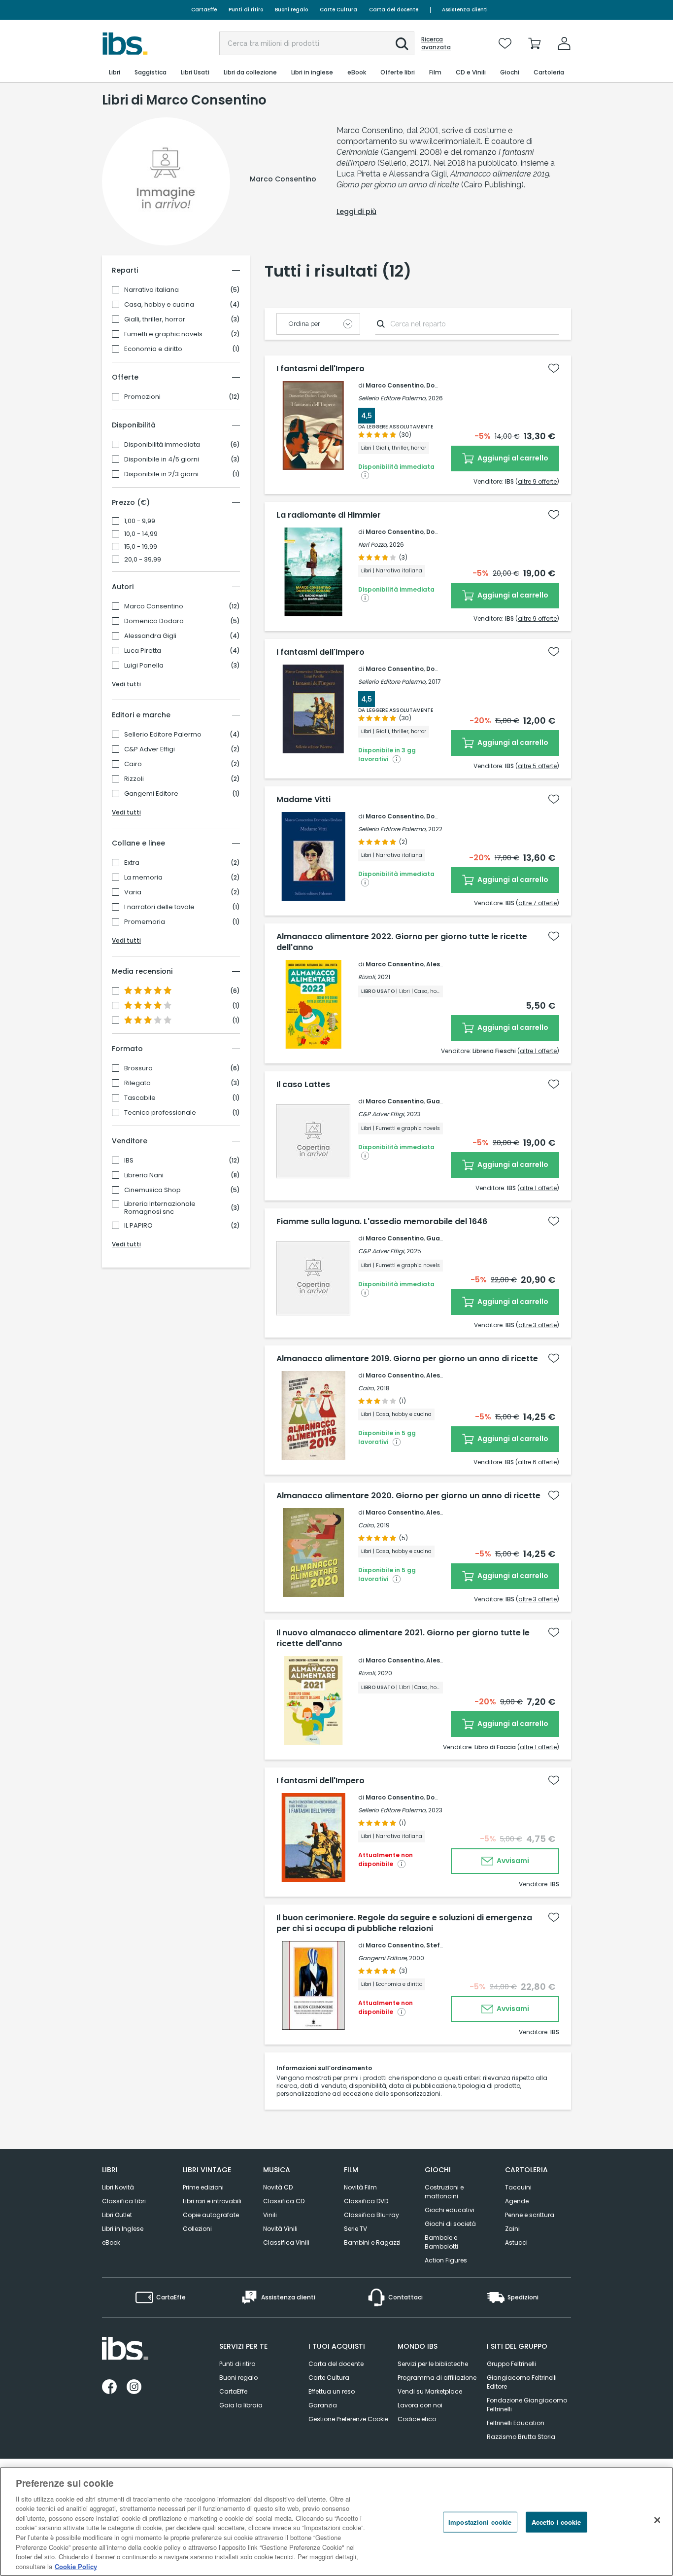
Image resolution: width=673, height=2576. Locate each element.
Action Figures (446, 2260)
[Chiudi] (657, 2520)
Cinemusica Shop (152, 1190)
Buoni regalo (291, 10)
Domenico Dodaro (154, 621)
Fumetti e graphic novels (163, 334)
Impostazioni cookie (480, 2522)
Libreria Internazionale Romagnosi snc (160, 1208)
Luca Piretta (143, 651)
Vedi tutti (126, 684)
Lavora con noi (420, 2405)
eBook (111, 2242)
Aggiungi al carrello (512, 458)
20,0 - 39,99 (143, 560)
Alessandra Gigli (150, 636)
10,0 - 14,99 (141, 534)
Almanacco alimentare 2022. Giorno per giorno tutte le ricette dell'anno (402, 942)
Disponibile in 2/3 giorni (161, 474)
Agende (517, 2201)
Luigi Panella (144, 666)
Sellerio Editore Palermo (163, 735)
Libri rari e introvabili (212, 2201)
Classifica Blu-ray (371, 2215)
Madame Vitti (303, 800)
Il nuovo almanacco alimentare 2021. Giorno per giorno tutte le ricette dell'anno (403, 1638)
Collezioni (197, 2229)
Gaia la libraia (241, 2405)
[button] (402, 44)
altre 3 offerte (538, 1325)
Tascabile (140, 1098)
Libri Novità (118, 2187)
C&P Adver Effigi (150, 749)
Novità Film (360, 2187)
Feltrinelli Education (516, 2423)
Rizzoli (134, 779)
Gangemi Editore (151, 794)
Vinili (270, 2215)
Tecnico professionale (160, 1113)
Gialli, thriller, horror (155, 319)
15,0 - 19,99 (141, 547)
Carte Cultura (338, 10)
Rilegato (137, 1083)
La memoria (143, 878)
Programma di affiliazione (437, 2378)
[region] (336, 2522)
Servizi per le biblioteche (433, 2364)
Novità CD (278, 2187)
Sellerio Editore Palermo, (392, 398)
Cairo (133, 764)
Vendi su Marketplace (430, 2391)
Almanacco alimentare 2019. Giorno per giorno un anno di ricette (407, 1359)
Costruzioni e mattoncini (444, 2192)
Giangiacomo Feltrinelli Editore (522, 2382)
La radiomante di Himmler (329, 515)
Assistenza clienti (465, 10)
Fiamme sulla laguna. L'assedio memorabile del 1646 (382, 1222)
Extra (132, 863)
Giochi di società (450, 2224)
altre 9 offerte (537, 481)
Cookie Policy (76, 2566)
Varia (133, 892)
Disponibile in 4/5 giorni (162, 459)
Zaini (512, 2229)
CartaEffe (204, 10)
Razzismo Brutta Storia (521, 2437)
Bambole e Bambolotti (441, 2242)
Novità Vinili (280, 2229)
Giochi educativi (450, 2210)
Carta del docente (394, 10)
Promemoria (145, 922)
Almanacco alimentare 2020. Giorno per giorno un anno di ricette (408, 1496)
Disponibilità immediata (162, 445)
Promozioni (142, 397)
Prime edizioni (203, 2187)
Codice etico (417, 2419)
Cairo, (367, 1388)
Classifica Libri (124, 2201)
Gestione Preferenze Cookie (348, 2419)
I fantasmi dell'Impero (320, 369)
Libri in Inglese (123, 2229)
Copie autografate (211, 2215)
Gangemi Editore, (383, 1958)
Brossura (138, 1068)
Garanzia (323, 2405)
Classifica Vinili (286, 2242)
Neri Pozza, (373, 545)
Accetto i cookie (556, 2522)
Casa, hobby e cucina (159, 305)
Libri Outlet (117, 2215)
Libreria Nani (144, 1175)
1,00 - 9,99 (140, 521)
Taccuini (518, 2187)
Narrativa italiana (151, 290)
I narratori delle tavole (159, 907)
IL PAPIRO (138, 1226)
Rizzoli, (367, 977)
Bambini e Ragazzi (372, 2242)
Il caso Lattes (303, 1085)
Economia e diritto (153, 349)
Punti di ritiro (246, 10)
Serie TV (355, 2229)
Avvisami (512, 1861)
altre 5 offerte (537, 766)
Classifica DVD (366, 2201)
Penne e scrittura (530, 2215)
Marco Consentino (154, 606)
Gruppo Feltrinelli (511, 2364)
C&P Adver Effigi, (382, 1114)
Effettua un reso (332, 2391)
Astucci (516, 2242)
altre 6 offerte (537, 1462)
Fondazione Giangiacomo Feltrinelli (527, 2405)
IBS (129, 1161)
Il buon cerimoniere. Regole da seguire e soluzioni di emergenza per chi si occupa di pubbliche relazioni (404, 1923)
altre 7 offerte (538, 903)
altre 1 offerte (538, 1051)
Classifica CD (284, 2201)
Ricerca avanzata (436, 43)
